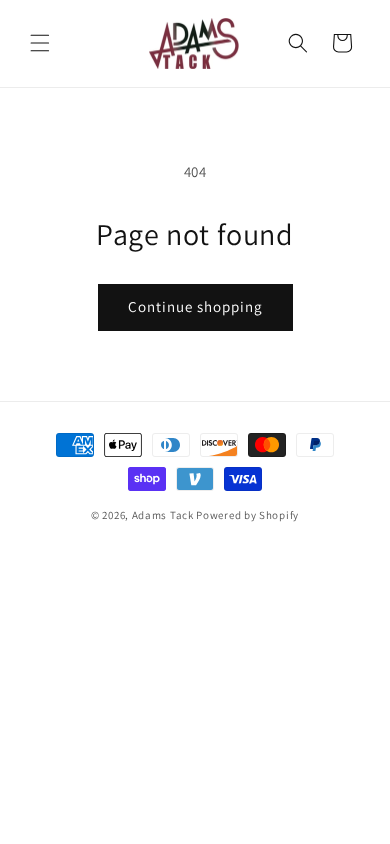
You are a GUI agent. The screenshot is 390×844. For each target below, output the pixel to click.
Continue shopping (195, 306)
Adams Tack (163, 515)
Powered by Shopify (247, 515)
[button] (40, 43)
